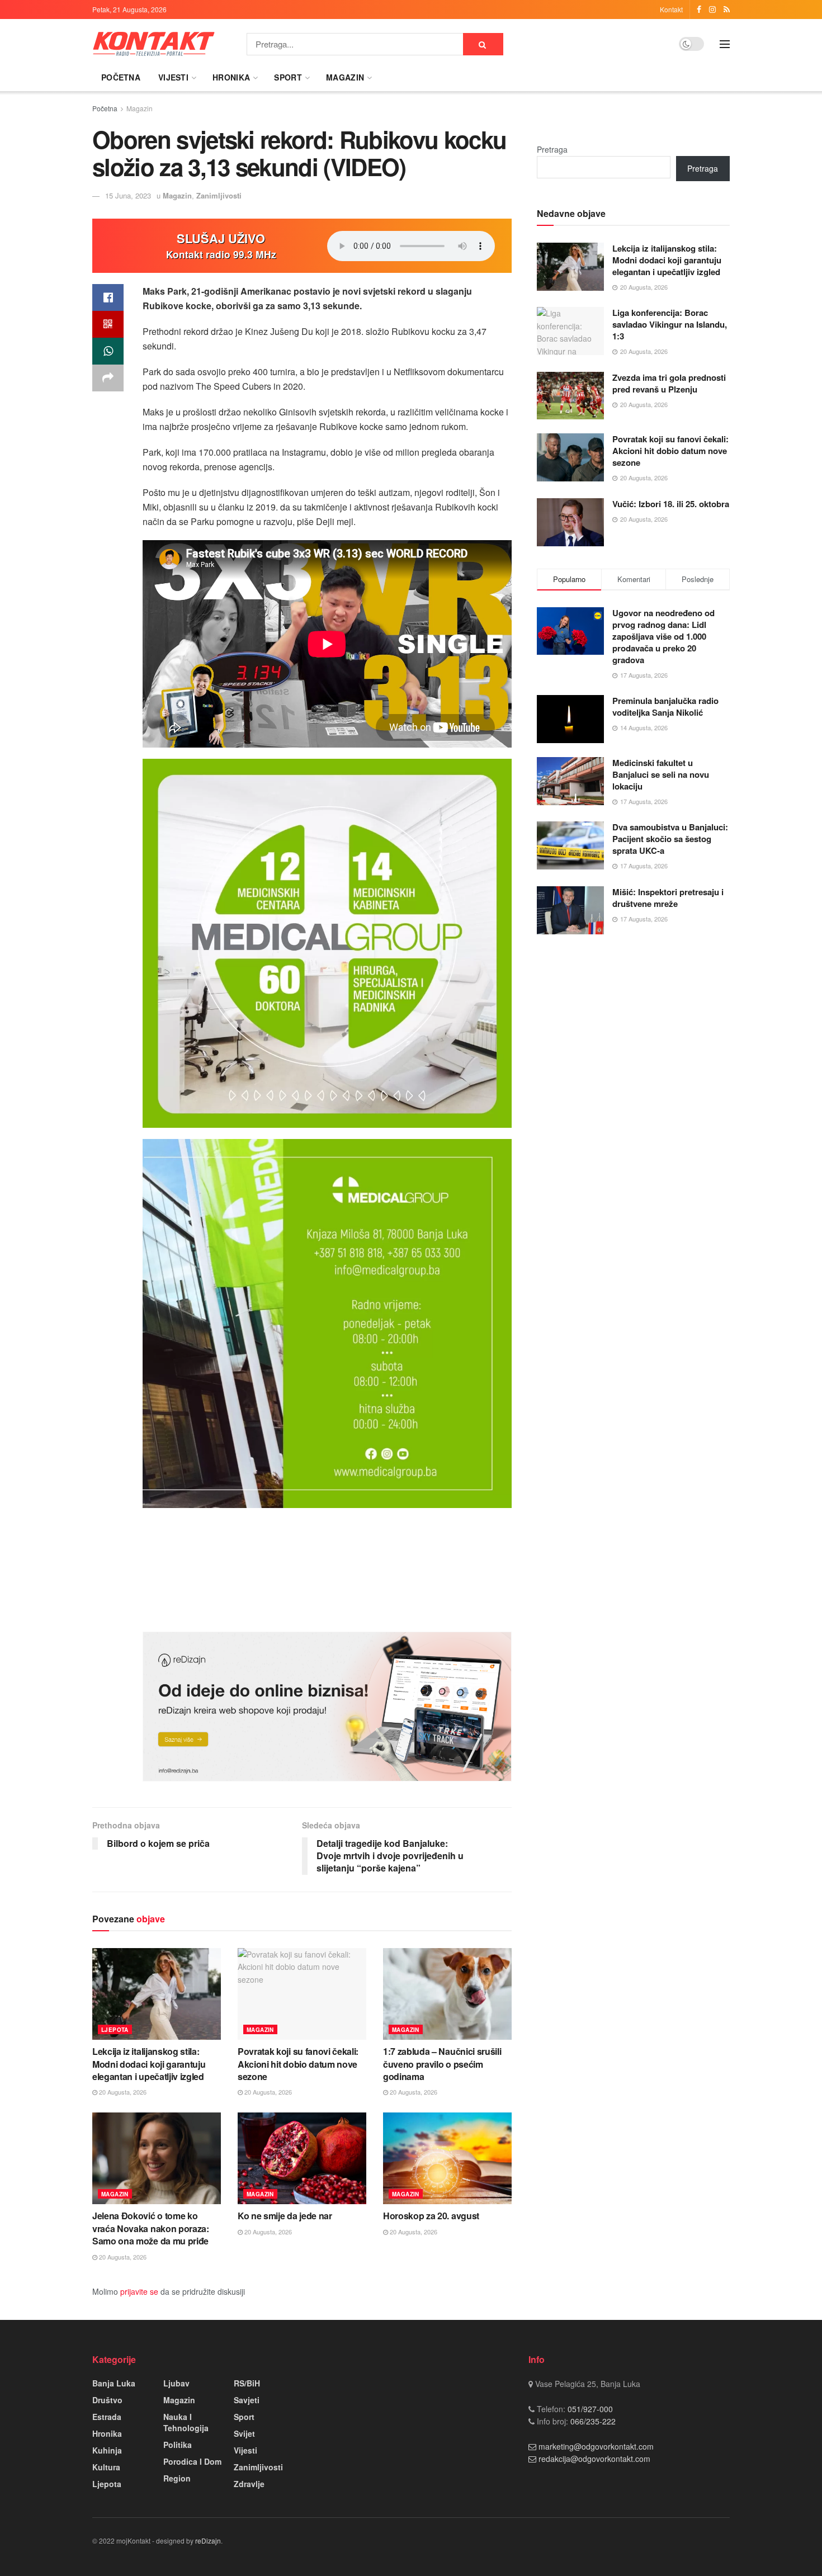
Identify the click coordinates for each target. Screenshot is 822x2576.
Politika (178, 2445)
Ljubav (176, 2383)
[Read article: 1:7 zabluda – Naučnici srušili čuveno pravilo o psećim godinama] (447, 1994)
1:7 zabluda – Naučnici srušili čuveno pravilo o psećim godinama (442, 2064)
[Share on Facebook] (108, 297)
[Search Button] (483, 44)
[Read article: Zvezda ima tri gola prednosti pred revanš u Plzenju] (570, 396)
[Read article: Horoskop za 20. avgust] (447, 2158)
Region (177, 2478)
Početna (121, 77)
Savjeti (247, 2400)
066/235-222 (592, 2421)
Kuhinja (107, 2450)
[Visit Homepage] (154, 44)
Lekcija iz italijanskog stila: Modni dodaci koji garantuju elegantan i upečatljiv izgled (149, 2064)
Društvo (107, 2400)
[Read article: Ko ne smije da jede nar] (302, 2158)
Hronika (231, 77)
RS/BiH (247, 2383)
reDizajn (208, 2540)
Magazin (345, 77)
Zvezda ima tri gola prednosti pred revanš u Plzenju (669, 383)
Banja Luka (114, 2383)
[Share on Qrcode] (108, 324)
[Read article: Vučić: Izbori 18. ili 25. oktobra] (570, 522)
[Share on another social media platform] (108, 378)
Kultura (106, 2467)
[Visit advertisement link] (327, 1707)
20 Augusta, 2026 (122, 2092)
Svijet (244, 2433)
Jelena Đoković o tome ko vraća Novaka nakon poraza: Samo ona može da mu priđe (151, 2228)
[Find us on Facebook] (699, 10)
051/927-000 (589, 2409)
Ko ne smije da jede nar (285, 2216)
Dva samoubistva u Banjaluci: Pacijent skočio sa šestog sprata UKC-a (670, 839)
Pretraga (552, 149)
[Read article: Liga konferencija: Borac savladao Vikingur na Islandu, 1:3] (570, 331)
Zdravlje (249, 2484)
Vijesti (173, 77)
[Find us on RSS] (727, 10)
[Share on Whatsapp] (108, 351)
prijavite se (139, 2291)
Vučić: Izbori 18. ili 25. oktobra (671, 504)
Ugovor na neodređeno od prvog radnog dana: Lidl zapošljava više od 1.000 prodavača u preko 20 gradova (663, 636)
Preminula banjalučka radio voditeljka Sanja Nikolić (665, 706)
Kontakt (671, 9)
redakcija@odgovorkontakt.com (594, 2459)
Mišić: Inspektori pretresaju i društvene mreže (668, 898)
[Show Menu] (725, 44)
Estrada (107, 2417)
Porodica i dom (192, 2461)
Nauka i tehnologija (186, 2422)
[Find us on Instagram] (712, 10)
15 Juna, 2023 (128, 195)
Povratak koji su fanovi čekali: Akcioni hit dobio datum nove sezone (298, 2064)
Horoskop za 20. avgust (431, 2216)
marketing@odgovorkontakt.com (596, 2446)
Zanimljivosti (219, 195)
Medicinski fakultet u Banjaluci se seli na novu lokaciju (661, 774)
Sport (288, 77)
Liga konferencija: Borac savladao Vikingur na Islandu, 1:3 (670, 324)
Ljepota (115, 2030)
